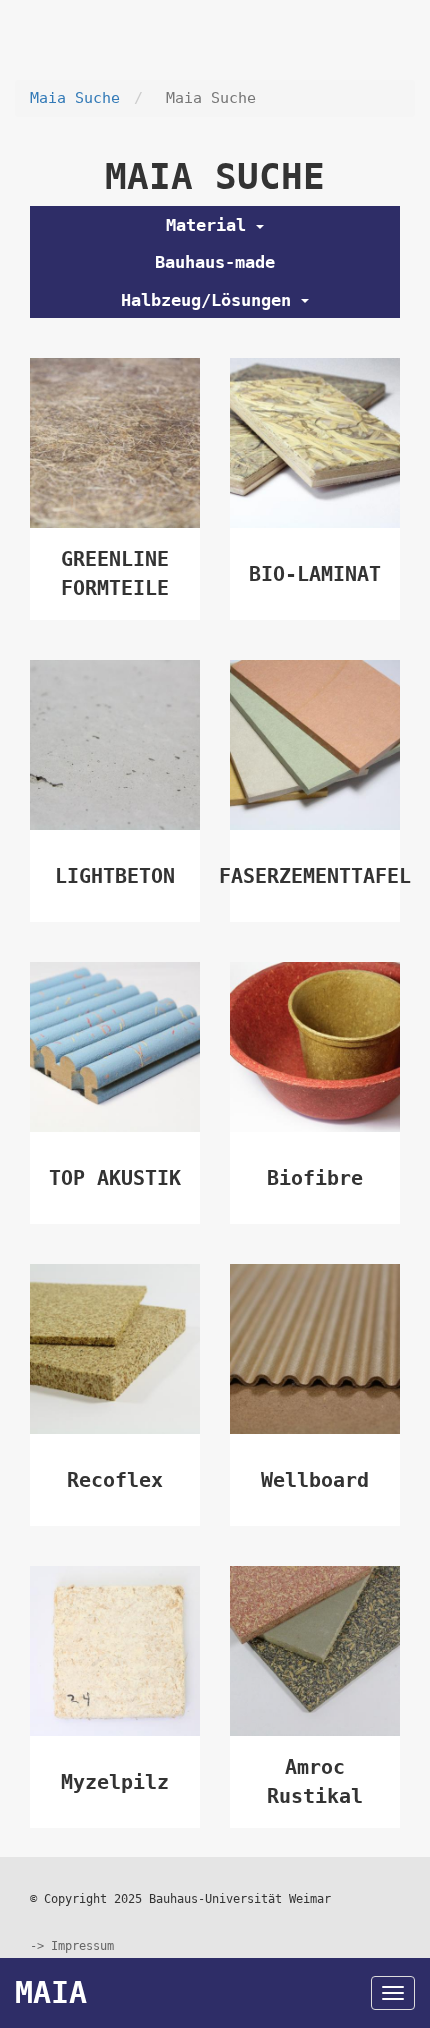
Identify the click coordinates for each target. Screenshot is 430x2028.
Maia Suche (75, 98)
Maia (51, 1992)
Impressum (82, 1946)
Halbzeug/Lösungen (211, 300)
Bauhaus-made (215, 262)
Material (211, 225)
